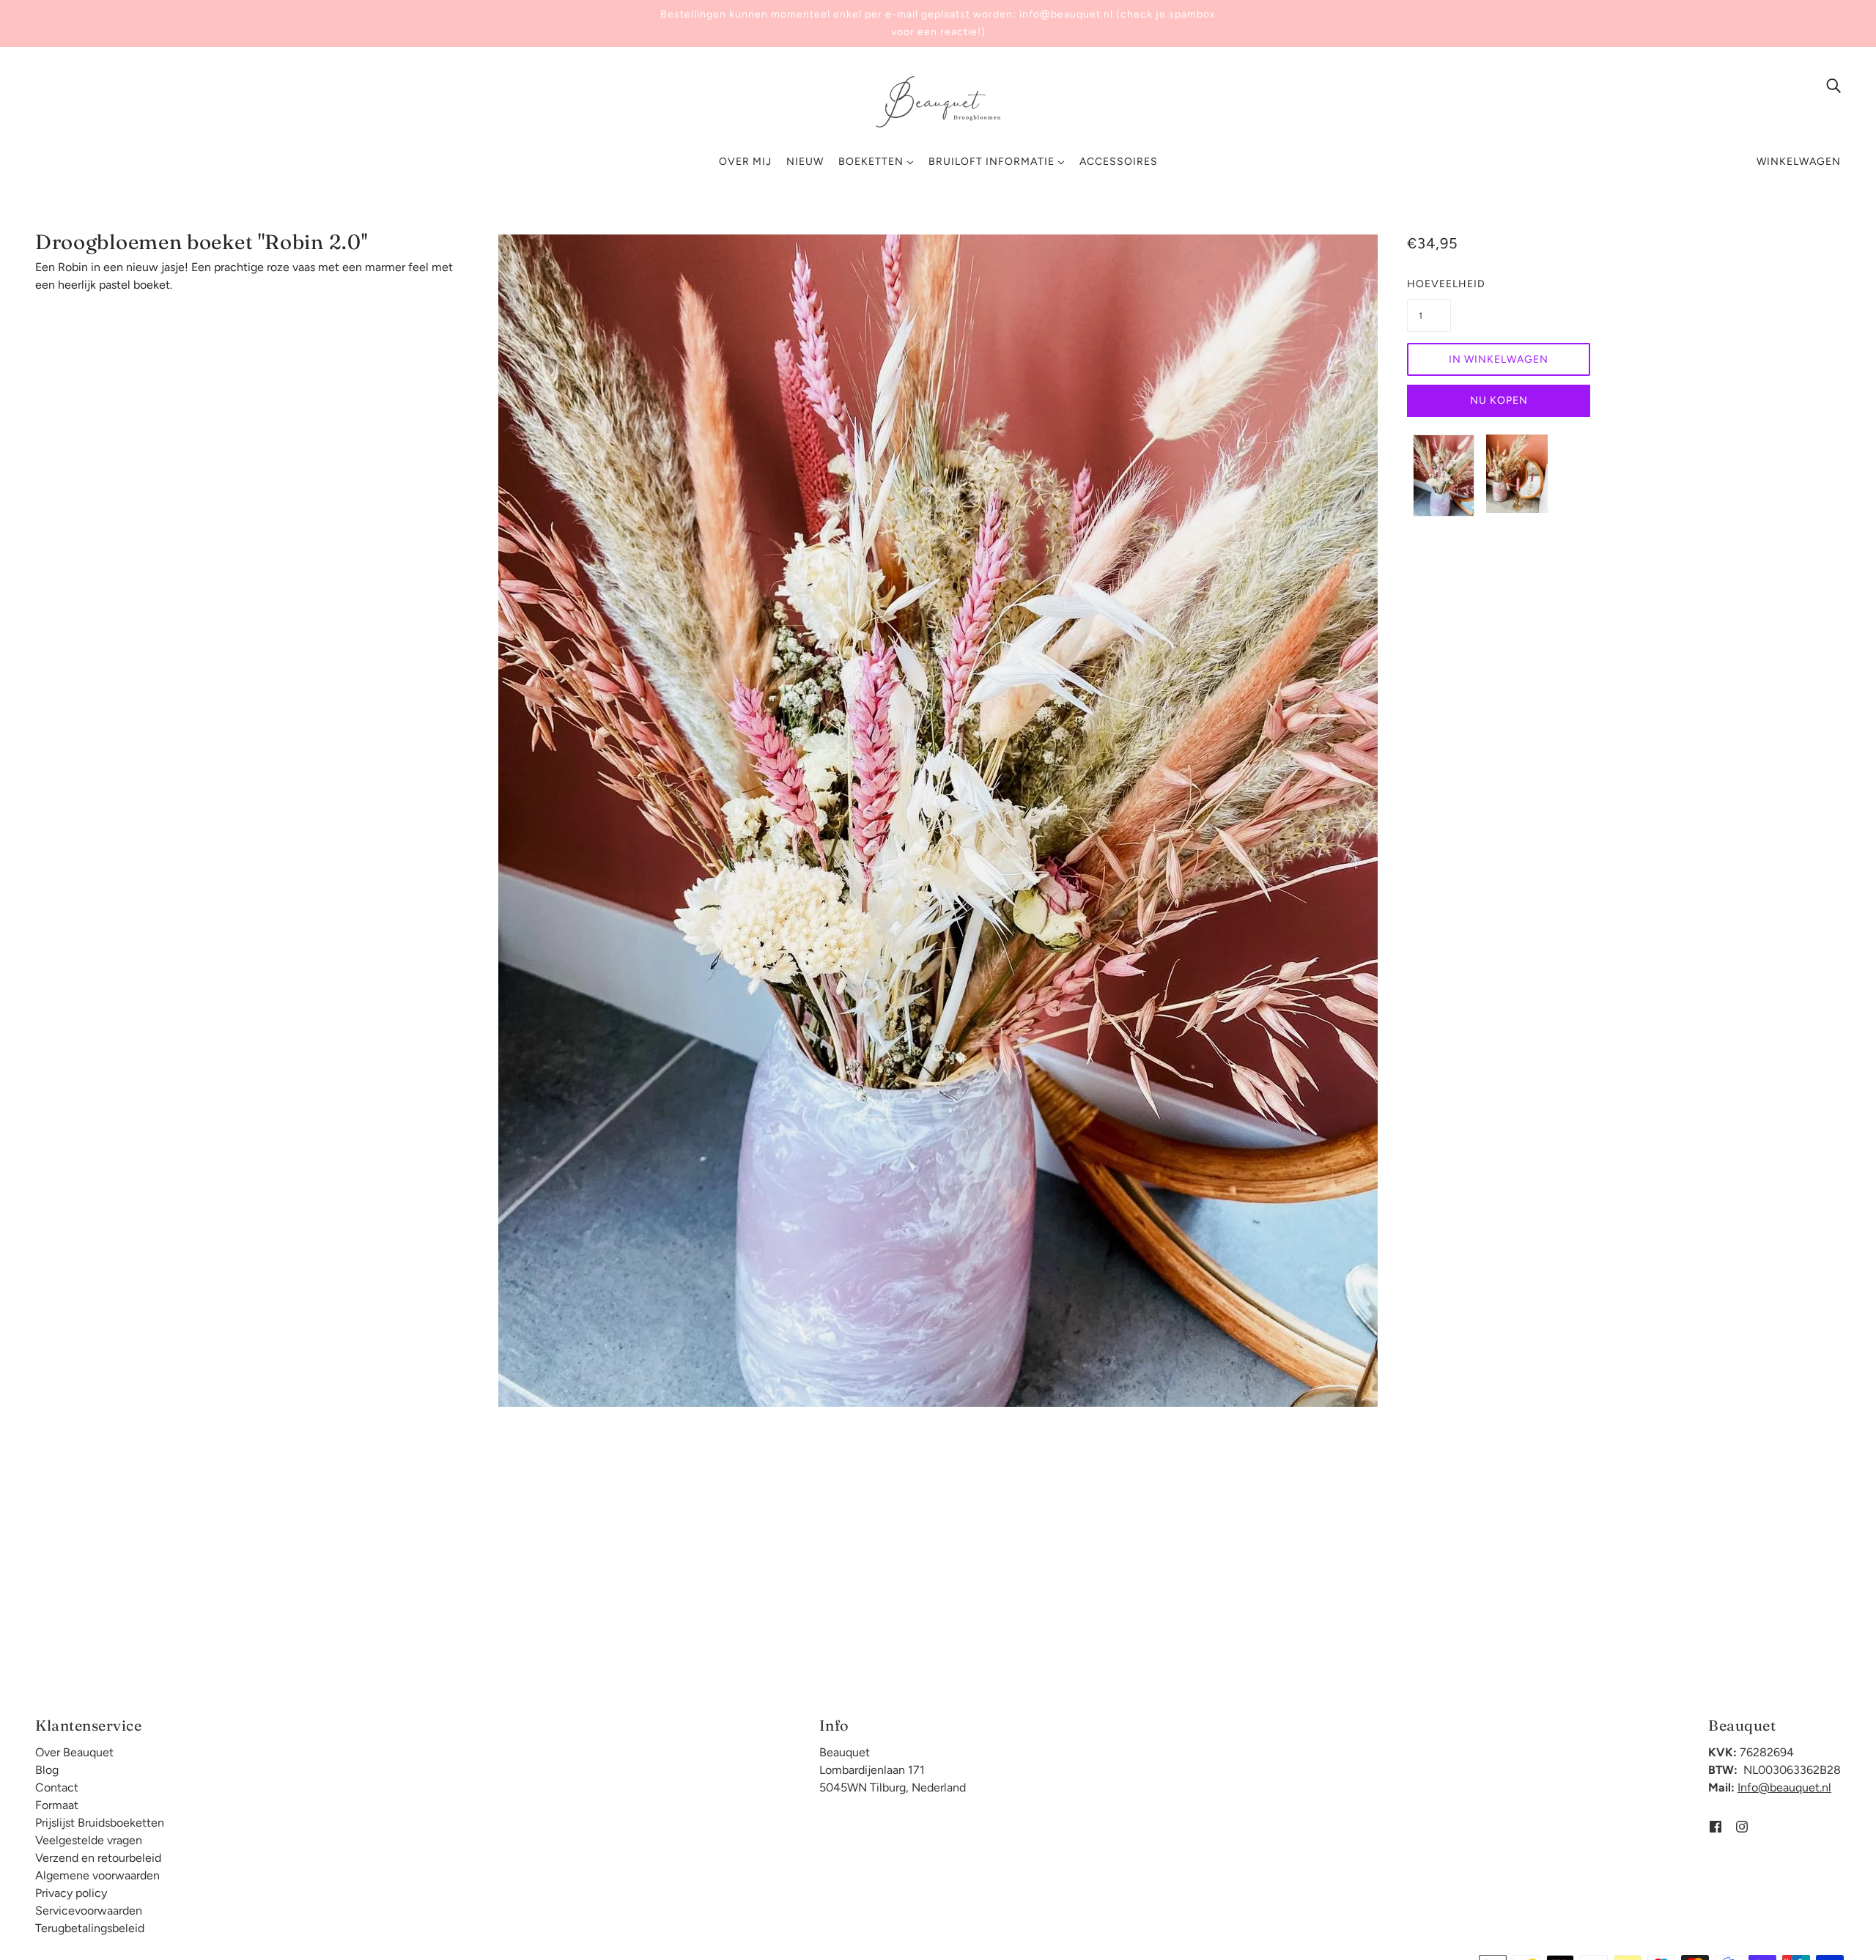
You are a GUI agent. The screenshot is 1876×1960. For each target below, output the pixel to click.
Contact (57, 1787)
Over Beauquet (74, 1752)
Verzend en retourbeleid (98, 1858)
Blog (47, 1770)
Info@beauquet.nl (1784, 1787)
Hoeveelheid (1429, 284)
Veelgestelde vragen (89, 1840)
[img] (1833, 85)
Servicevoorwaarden (89, 1911)
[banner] (938, 101)
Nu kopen (1499, 400)
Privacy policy (71, 1893)
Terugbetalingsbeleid (90, 1928)
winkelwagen (1799, 162)
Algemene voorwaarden (97, 1875)
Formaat (57, 1805)
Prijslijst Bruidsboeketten (100, 1823)
